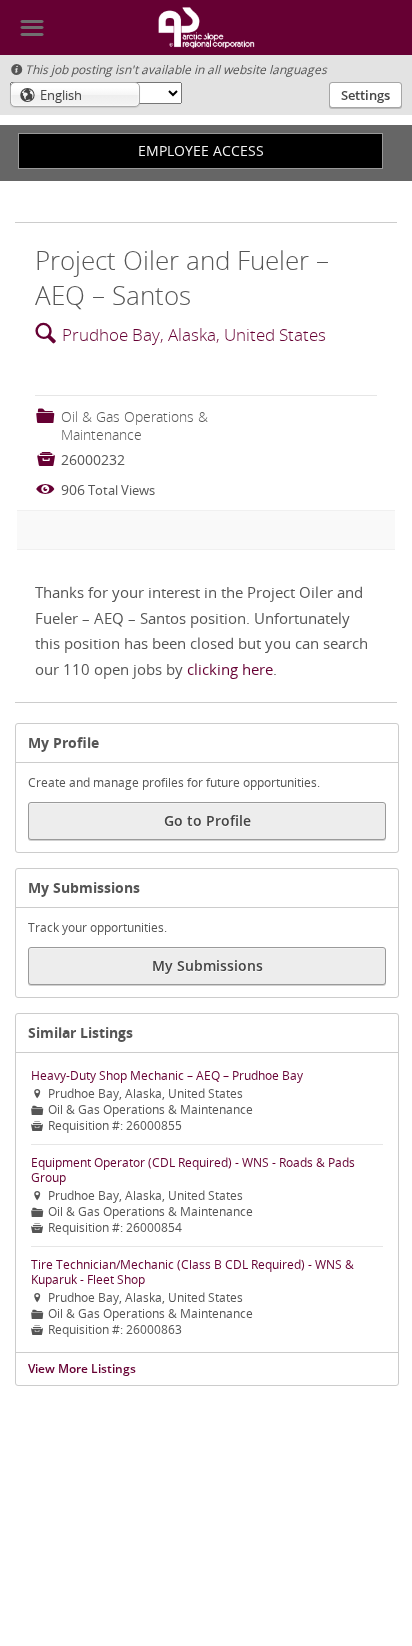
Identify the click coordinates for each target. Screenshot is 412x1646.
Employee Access (201, 150)
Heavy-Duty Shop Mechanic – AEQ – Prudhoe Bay (167, 1075)
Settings (365, 95)
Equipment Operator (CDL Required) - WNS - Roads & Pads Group (193, 1170)
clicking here (230, 669)
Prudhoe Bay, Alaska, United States (194, 334)
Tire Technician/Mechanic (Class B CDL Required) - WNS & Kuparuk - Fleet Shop (192, 1272)
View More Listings (82, 1368)
